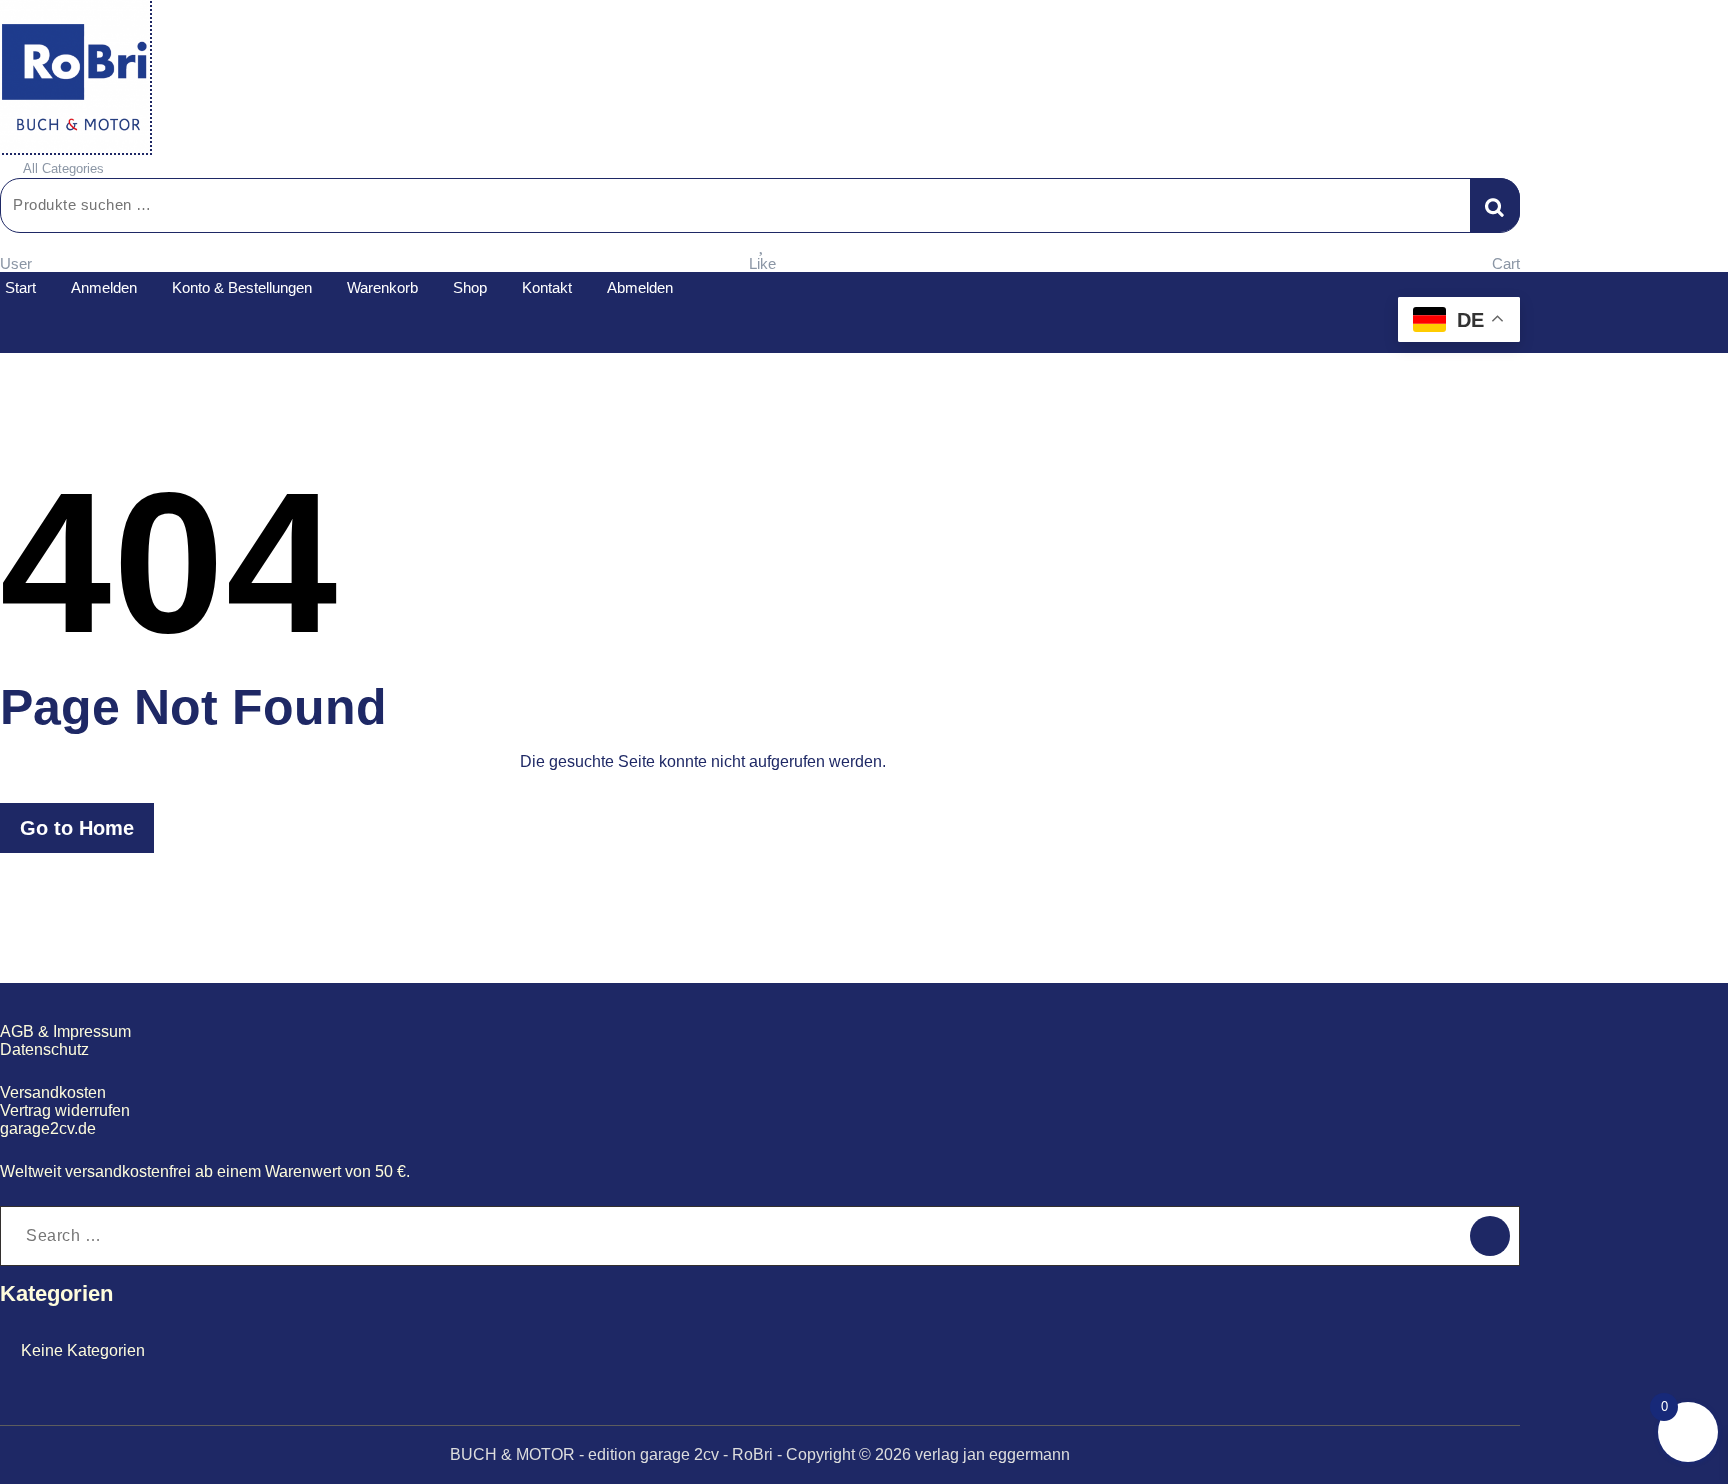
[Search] (1490, 1236)
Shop (470, 287)
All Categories (63, 168)
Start (20, 287)
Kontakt (547, 287)
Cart (1506, 263)
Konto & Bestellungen (242, 287)
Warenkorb (382, 287)
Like (762, 263)
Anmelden (104, 287)
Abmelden (640, 287)
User (16, 263)
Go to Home (77, 828)
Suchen (1495, 205)
